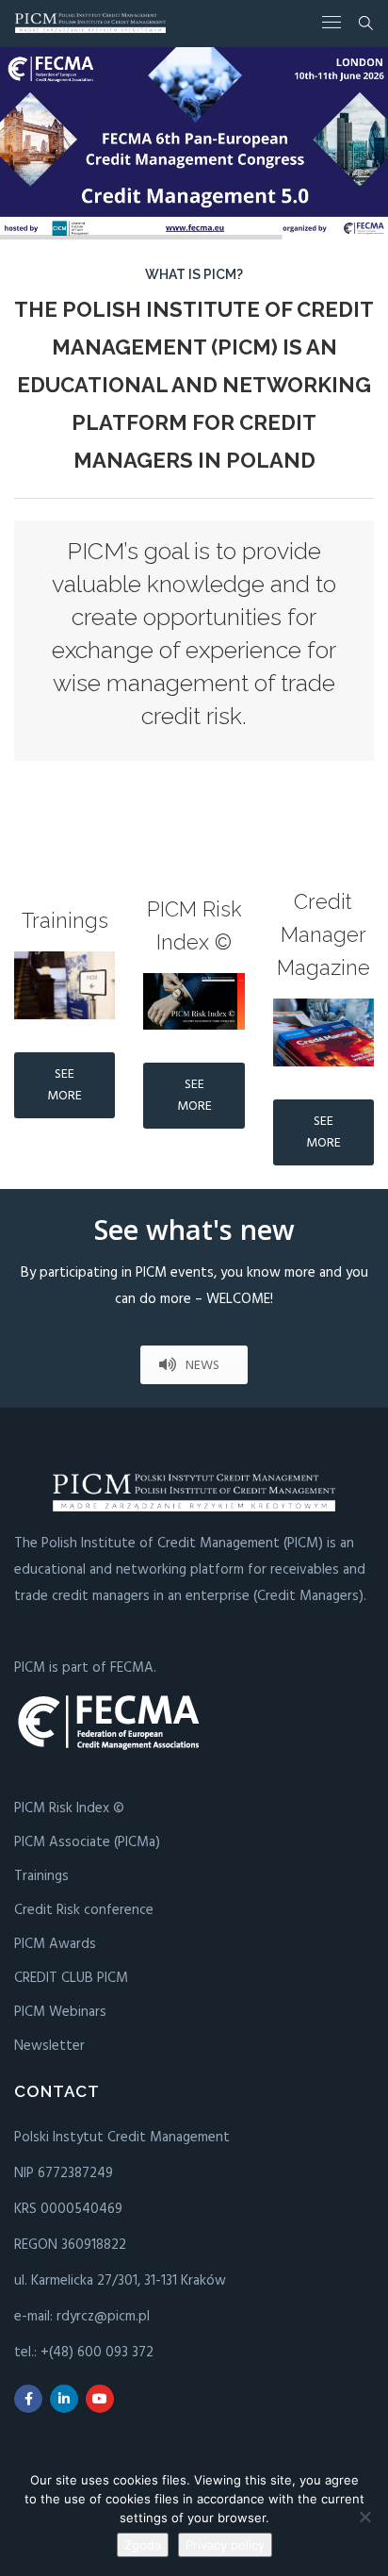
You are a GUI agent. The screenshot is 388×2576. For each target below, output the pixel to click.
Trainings (41, 1876)
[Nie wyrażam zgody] (364, 2517)
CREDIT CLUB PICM (71, 1978)
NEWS (202, 1366)
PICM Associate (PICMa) (87, 1842)
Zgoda (143, 2545)
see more (65, 1085)
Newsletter (49, 2046)
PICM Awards (55, 1944)
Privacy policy (225, 2545)
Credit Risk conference (84, 1910)
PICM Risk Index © (69, 1808)
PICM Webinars (60, 2012)
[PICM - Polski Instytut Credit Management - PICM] (90, 23)
